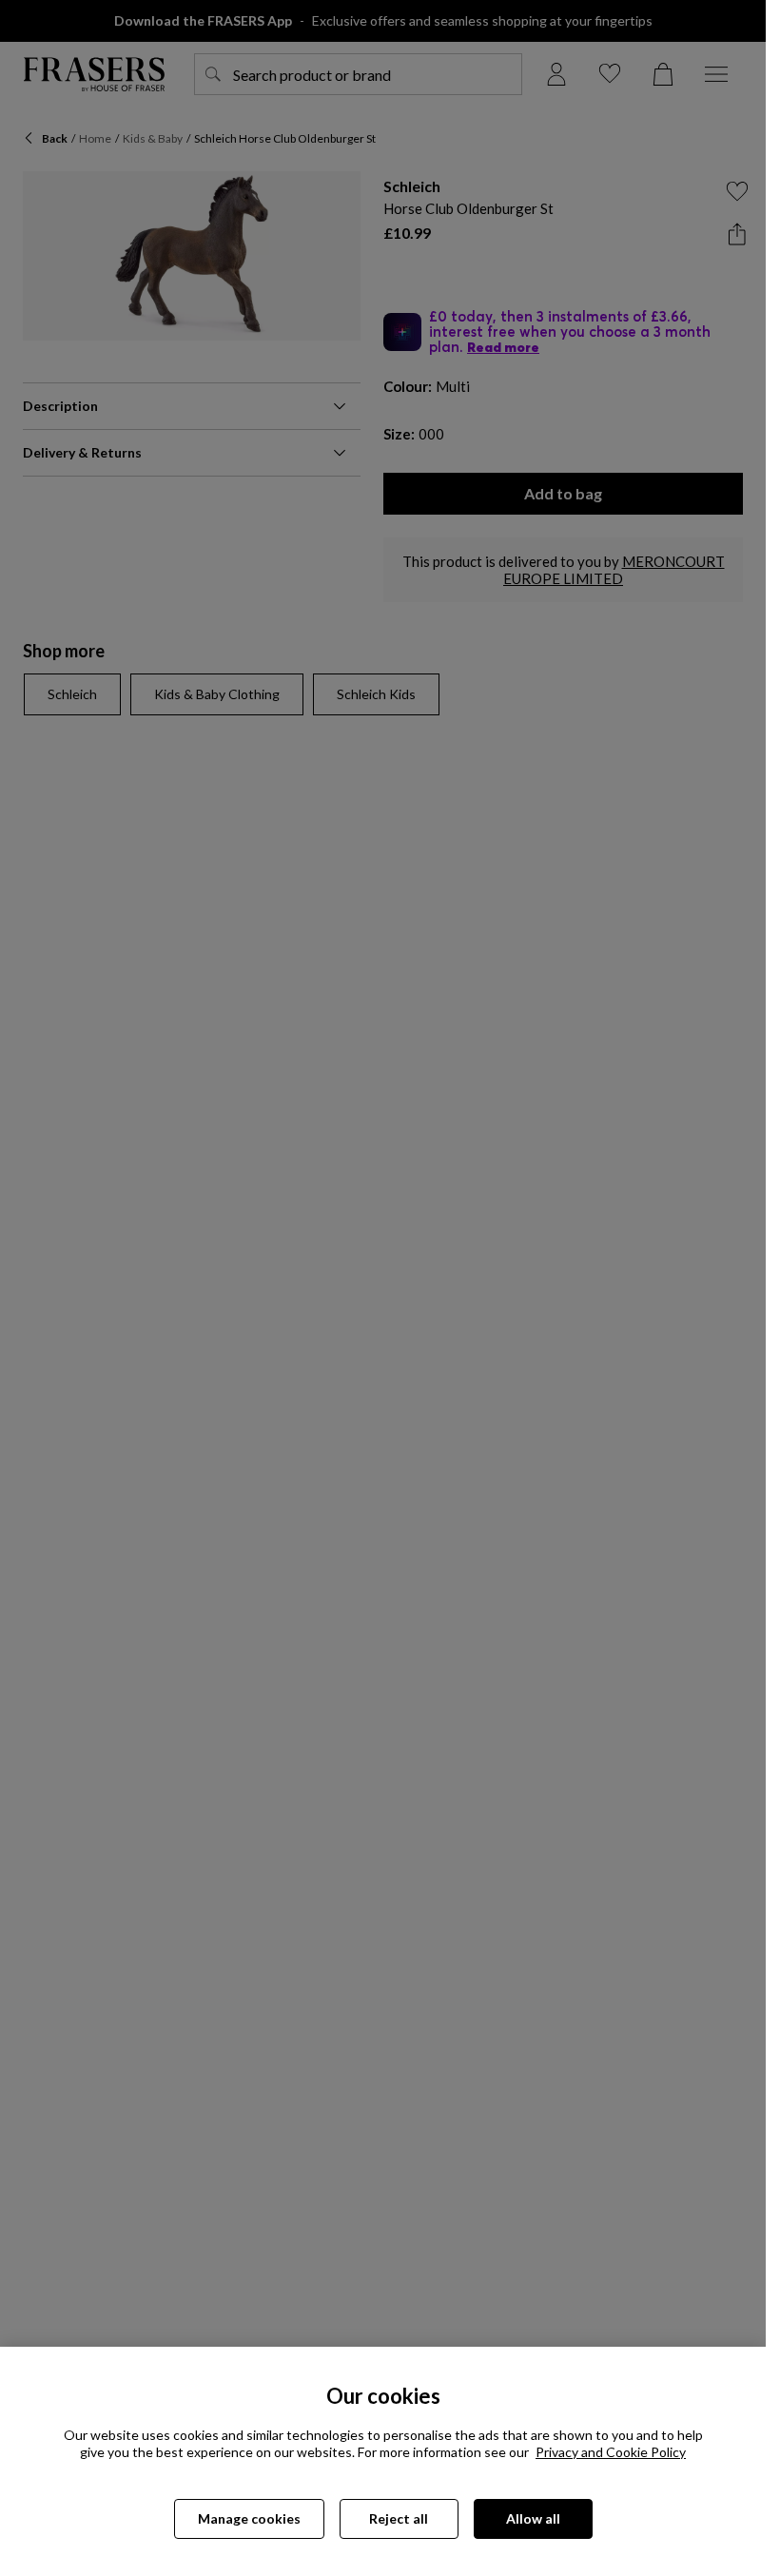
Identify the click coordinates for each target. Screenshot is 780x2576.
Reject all (399, 2518)
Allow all (533, 2518)
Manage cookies (249, 2518)
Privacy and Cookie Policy (611, 2452)
